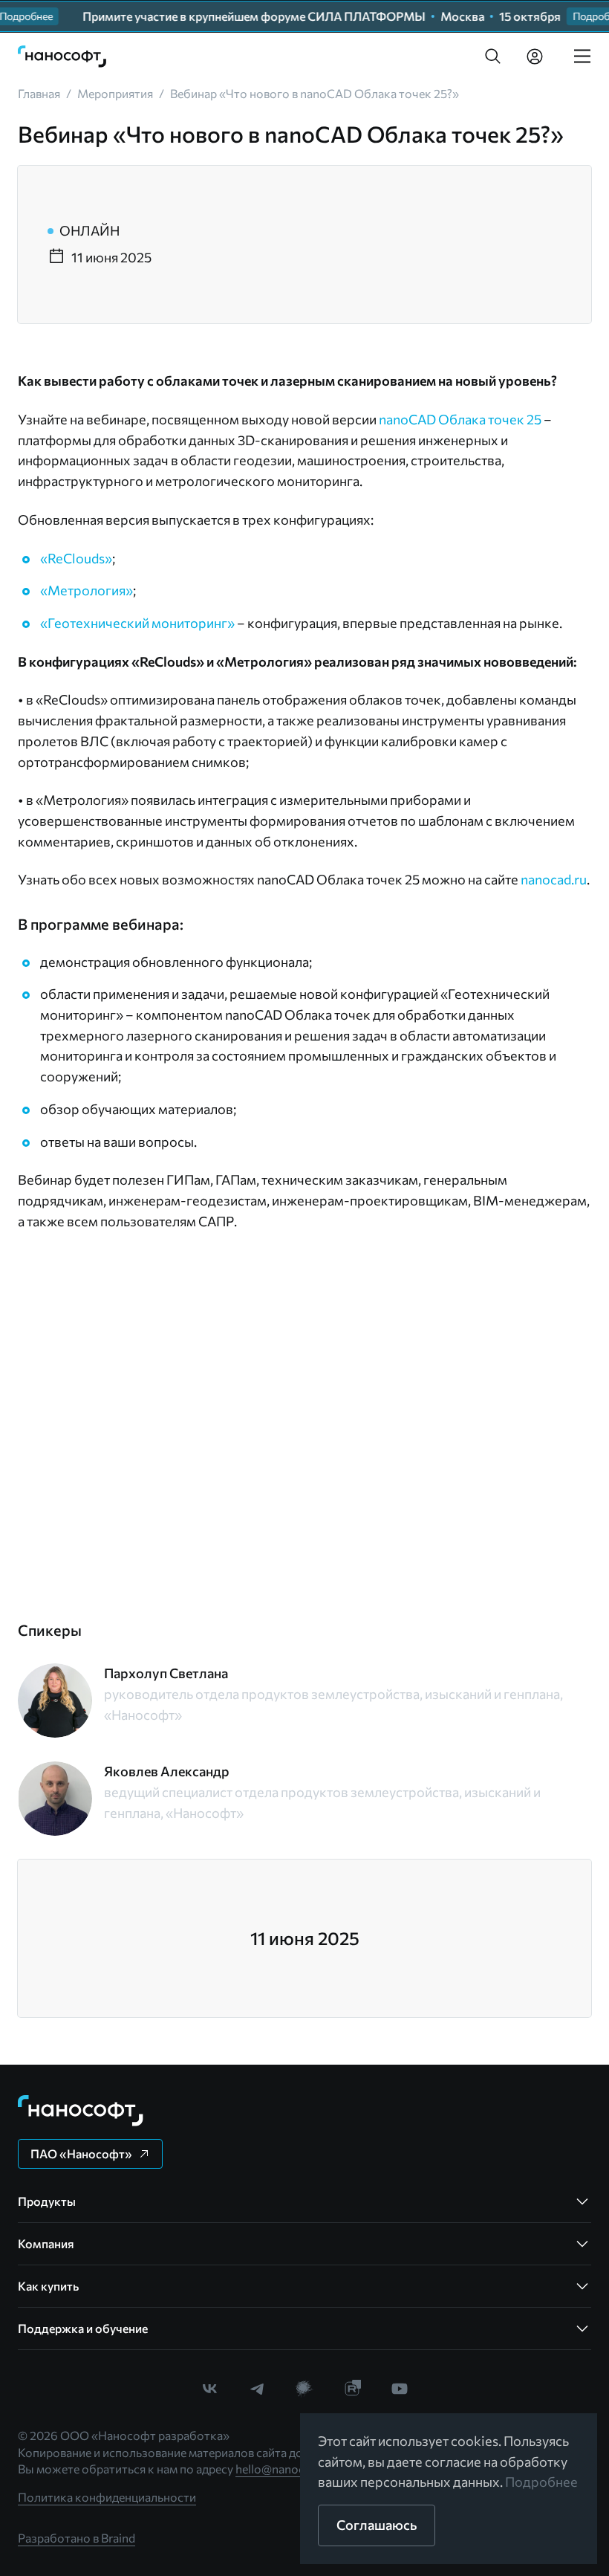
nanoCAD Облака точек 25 (460, 419)
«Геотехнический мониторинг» (137, 623)
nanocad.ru (554, 879)
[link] (62, 56)
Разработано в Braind (76, 2538)
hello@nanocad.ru (283, 2469)
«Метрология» (87, 590)
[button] (493, 56)
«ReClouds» (76, 558)
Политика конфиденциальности (107, 2497)
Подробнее (541, 2482)
